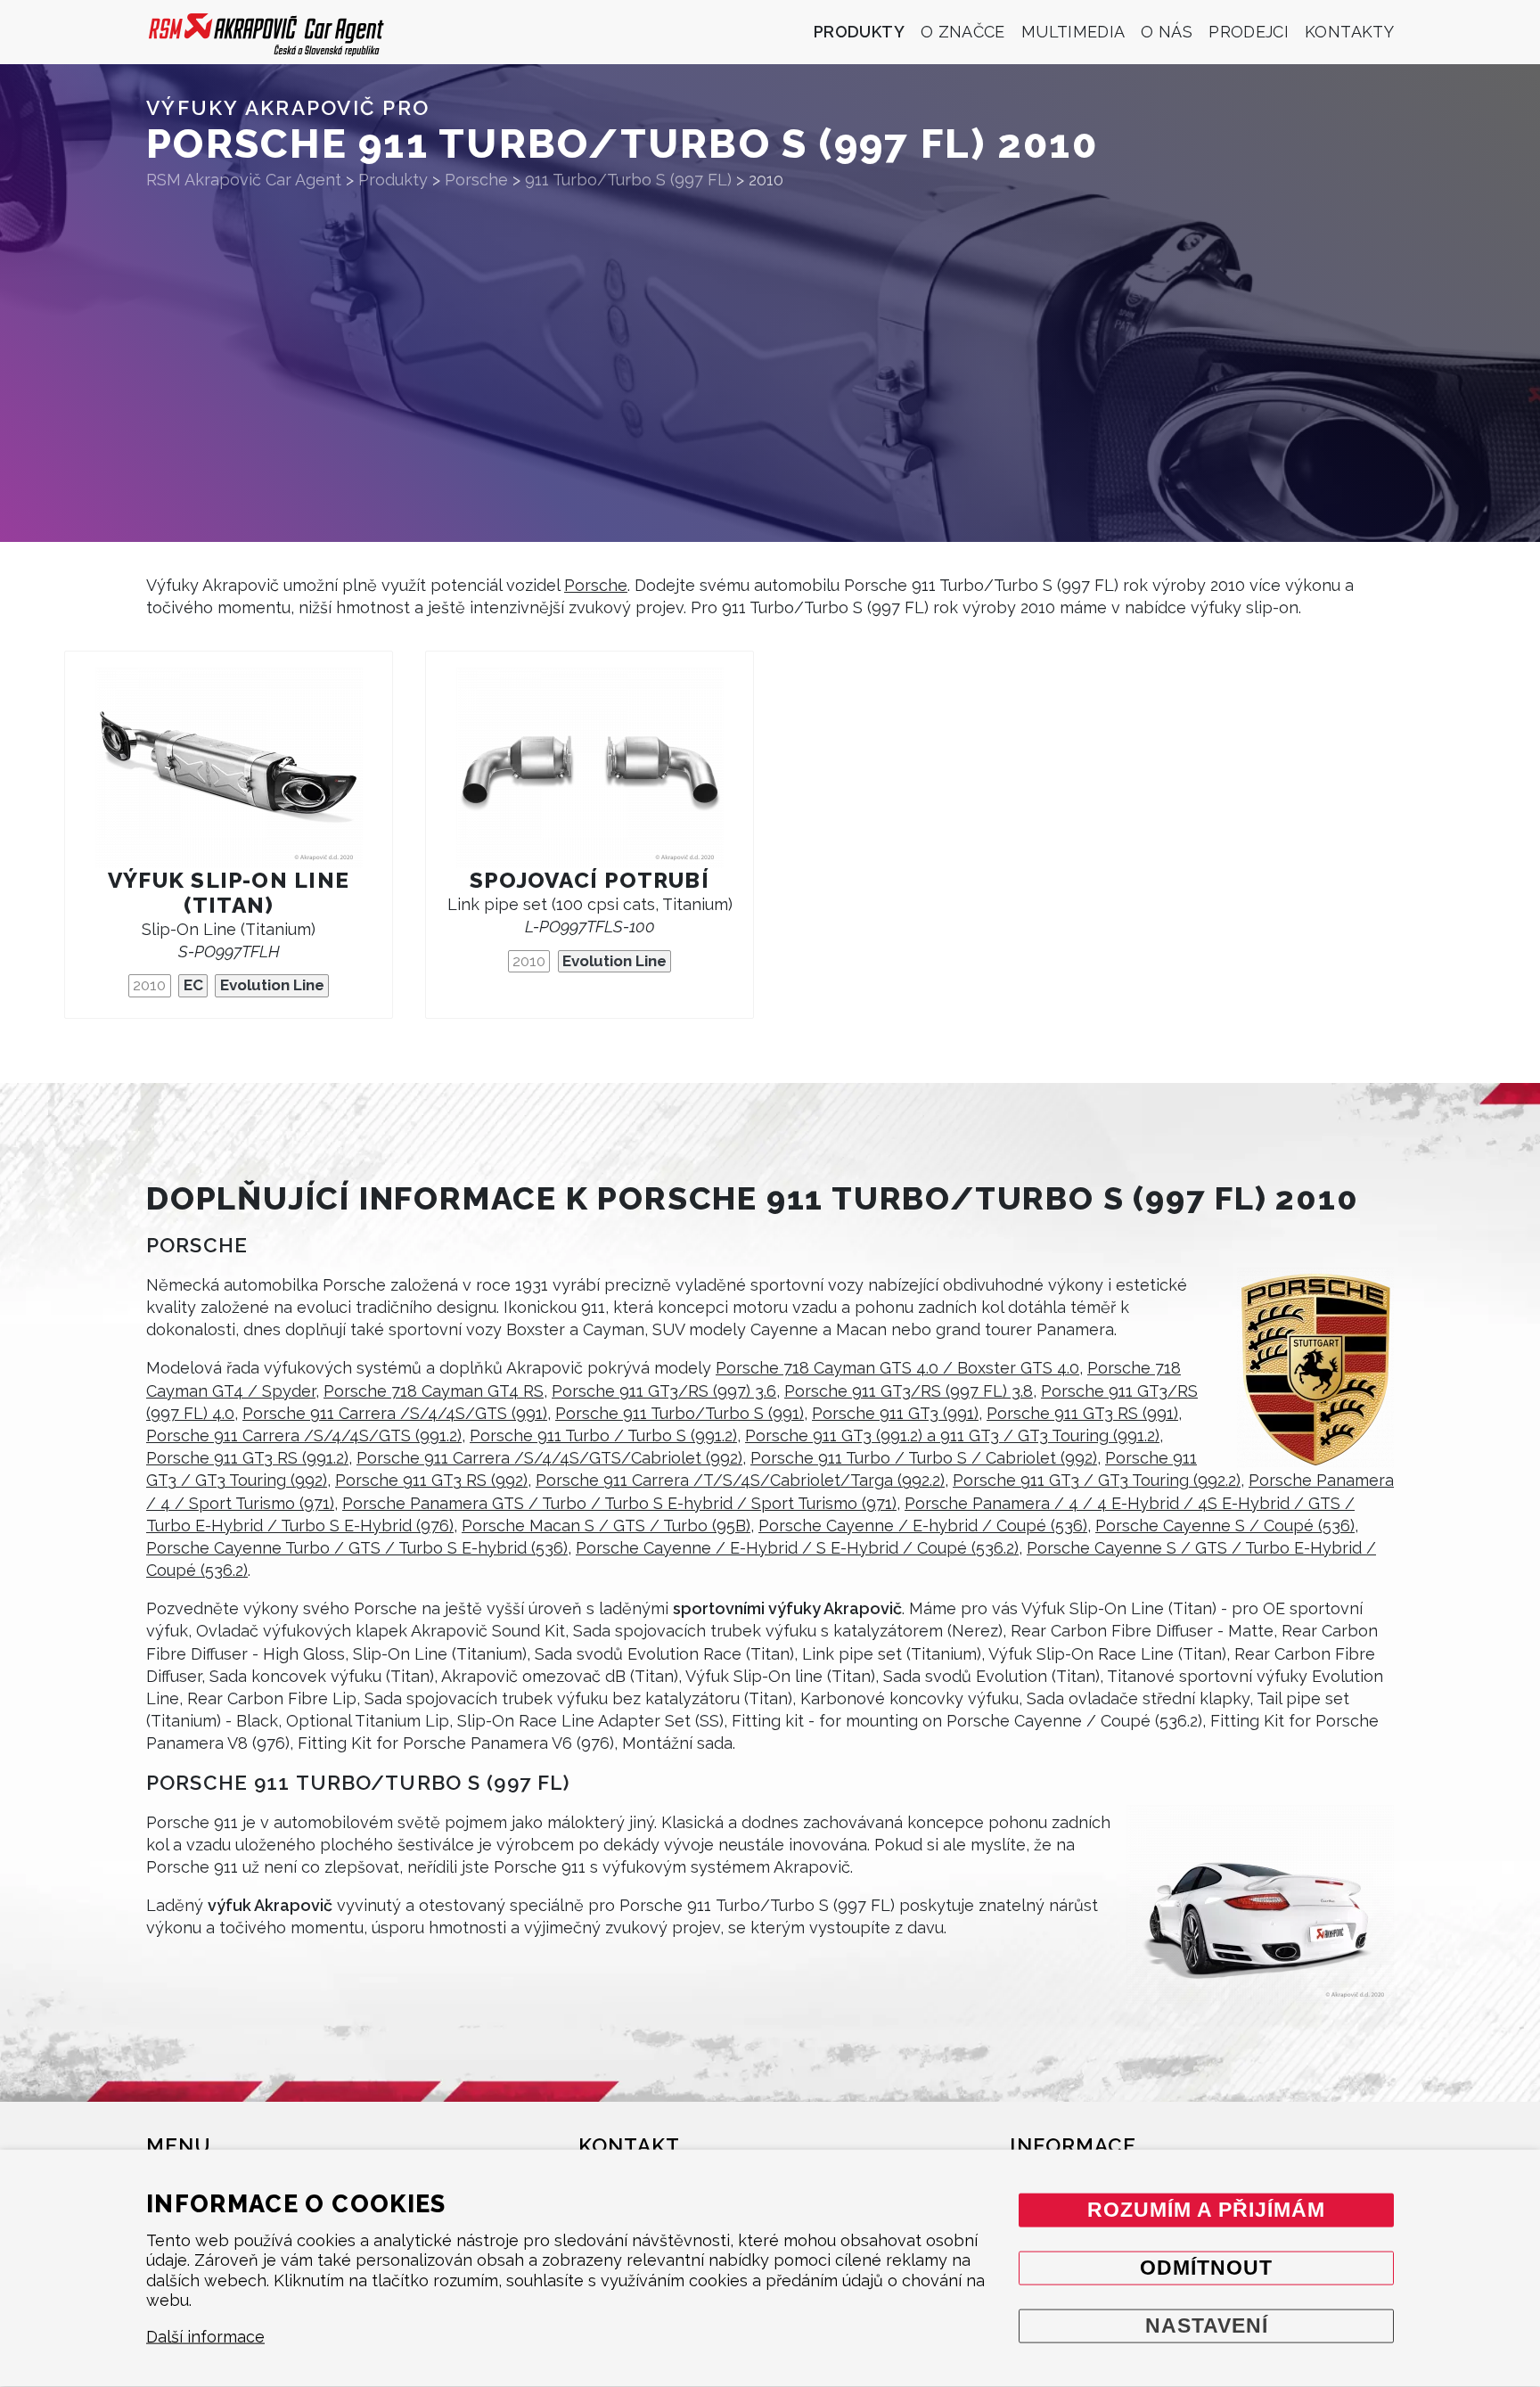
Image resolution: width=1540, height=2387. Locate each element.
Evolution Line (272, 985)
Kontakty (1349, 32)
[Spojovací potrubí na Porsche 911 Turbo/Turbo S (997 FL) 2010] (590, 768)
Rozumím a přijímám (1206, 2209)
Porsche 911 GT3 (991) (895, 1413)
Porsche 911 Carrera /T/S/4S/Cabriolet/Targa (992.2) (740, 1480)
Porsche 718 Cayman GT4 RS (434, 1391)
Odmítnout (1206, 2267)
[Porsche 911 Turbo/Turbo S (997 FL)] (1260, 1905)
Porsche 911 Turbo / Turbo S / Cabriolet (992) (924, 1458)
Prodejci (1249, 32)
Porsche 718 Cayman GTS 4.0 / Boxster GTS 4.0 (897, 1368)
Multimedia (1073, 32)
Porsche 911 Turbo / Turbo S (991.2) (603, 1435)
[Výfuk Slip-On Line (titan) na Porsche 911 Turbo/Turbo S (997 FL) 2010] (229, 768)
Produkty (859, 32)
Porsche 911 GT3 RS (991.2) (247, 1458)
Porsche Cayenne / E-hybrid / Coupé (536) (923, 1526)
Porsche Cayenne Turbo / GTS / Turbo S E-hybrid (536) (357, 1548)
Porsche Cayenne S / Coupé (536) (1225, 1526)
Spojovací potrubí (590, 880)
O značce (963, 32)
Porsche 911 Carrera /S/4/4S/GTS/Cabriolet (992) (549, 1458)
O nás (1167, 32)
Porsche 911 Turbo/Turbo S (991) (680, 1413)
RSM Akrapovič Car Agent (244, 180)
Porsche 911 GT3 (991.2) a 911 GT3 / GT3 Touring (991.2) (952, 1435)
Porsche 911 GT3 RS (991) (1082, 1413)
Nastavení (1207, 2325)
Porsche (596, 585)
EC (193, 985)
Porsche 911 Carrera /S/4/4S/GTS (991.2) (304, 1435)
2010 (149, 985)
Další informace (205, 2337)
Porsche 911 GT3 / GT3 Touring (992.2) (1097, 1480)
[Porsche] (1315, 1368)
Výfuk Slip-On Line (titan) (229, 893)
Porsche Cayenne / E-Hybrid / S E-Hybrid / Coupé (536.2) (797, 1548)
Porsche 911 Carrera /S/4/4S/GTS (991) (395, 1413)
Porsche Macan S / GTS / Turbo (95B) (606, 1526)
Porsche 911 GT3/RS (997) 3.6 (664, 1391)
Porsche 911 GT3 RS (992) (431, 1480)
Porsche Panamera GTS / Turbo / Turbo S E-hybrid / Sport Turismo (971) (619, 1503)
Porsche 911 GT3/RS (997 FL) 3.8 (909, 1391)
